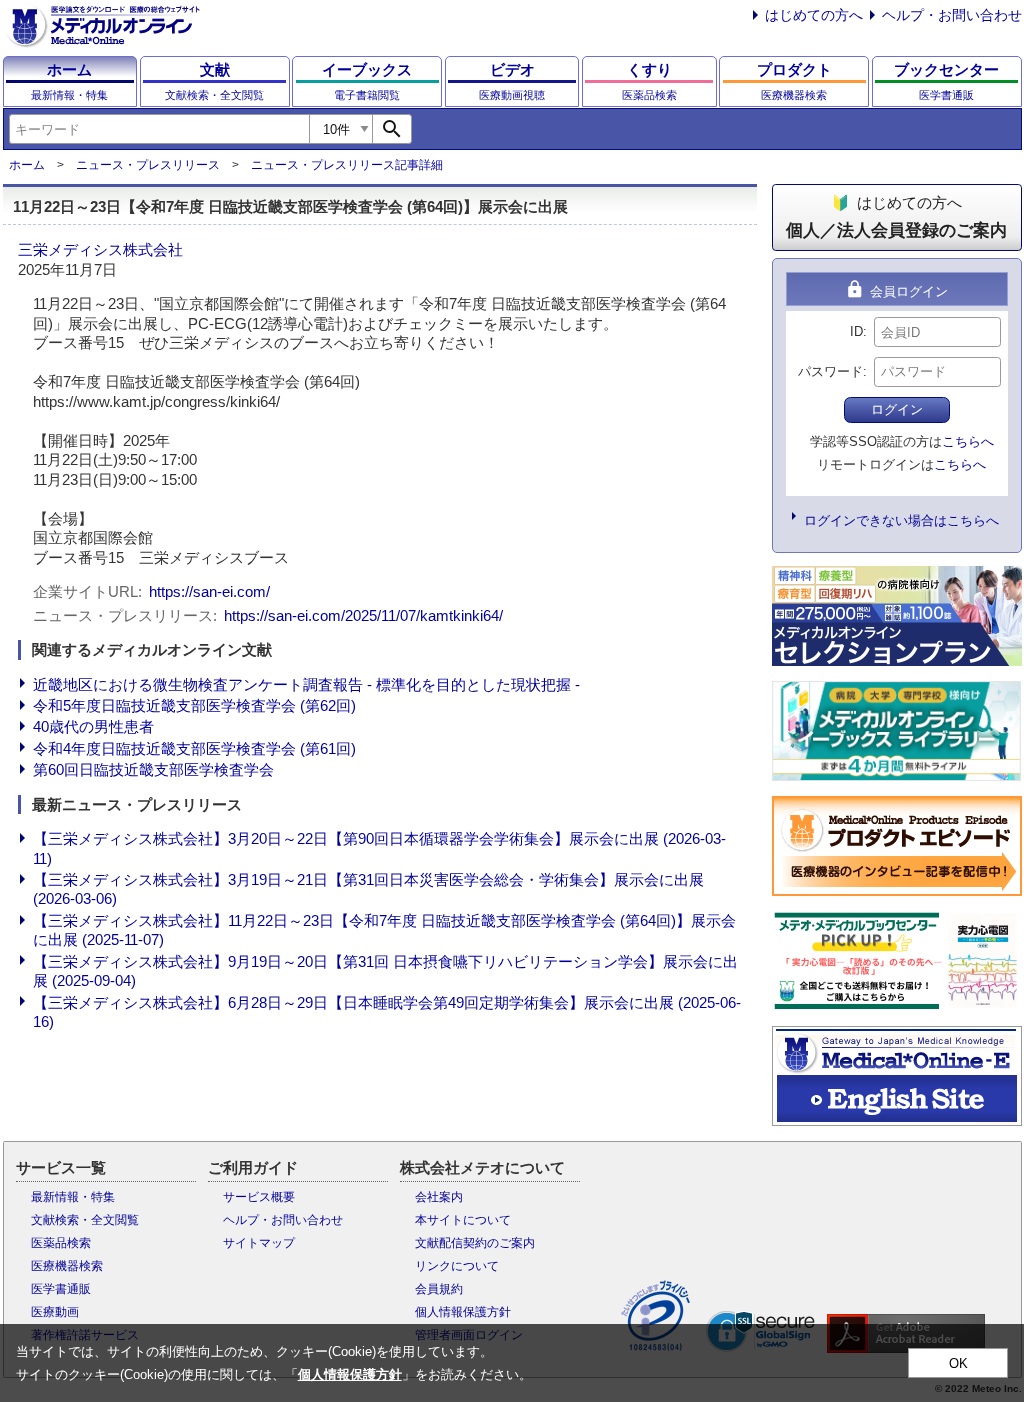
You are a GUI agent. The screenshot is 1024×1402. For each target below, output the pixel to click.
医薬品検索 (61, 1243)
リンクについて (457, 1266)
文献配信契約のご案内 (475, 1243)
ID (856, 331)
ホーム (27, 165)
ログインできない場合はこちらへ (901, 520)
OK (958, 1363)
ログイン (897, 409)
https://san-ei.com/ (209, 591)
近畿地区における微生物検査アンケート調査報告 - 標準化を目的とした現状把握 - (306, 684)
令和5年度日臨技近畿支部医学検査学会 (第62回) (194, 705)
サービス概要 (259, 1197)
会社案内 (439, 1197)
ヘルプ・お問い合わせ (952, 15)
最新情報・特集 (73, 1197)
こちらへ (968, 441)
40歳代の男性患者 (93, 726)
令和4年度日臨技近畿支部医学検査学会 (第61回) (194, 748)
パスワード (830, 371)
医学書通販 (61, 1289)
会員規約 (439, 1289)
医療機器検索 (67, 1266)
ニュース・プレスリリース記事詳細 (347, 165)
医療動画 (55, 1312)
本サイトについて (463, 1220)
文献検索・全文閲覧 (85, 1220)
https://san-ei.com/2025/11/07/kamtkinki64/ (363, 615)
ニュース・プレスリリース (148, 165)
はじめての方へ (814, 15)
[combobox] (159, 129)
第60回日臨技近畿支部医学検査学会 (153, 769)
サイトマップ (259, 1243)
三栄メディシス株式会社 (100, 249)
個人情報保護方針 (463, 1312)
